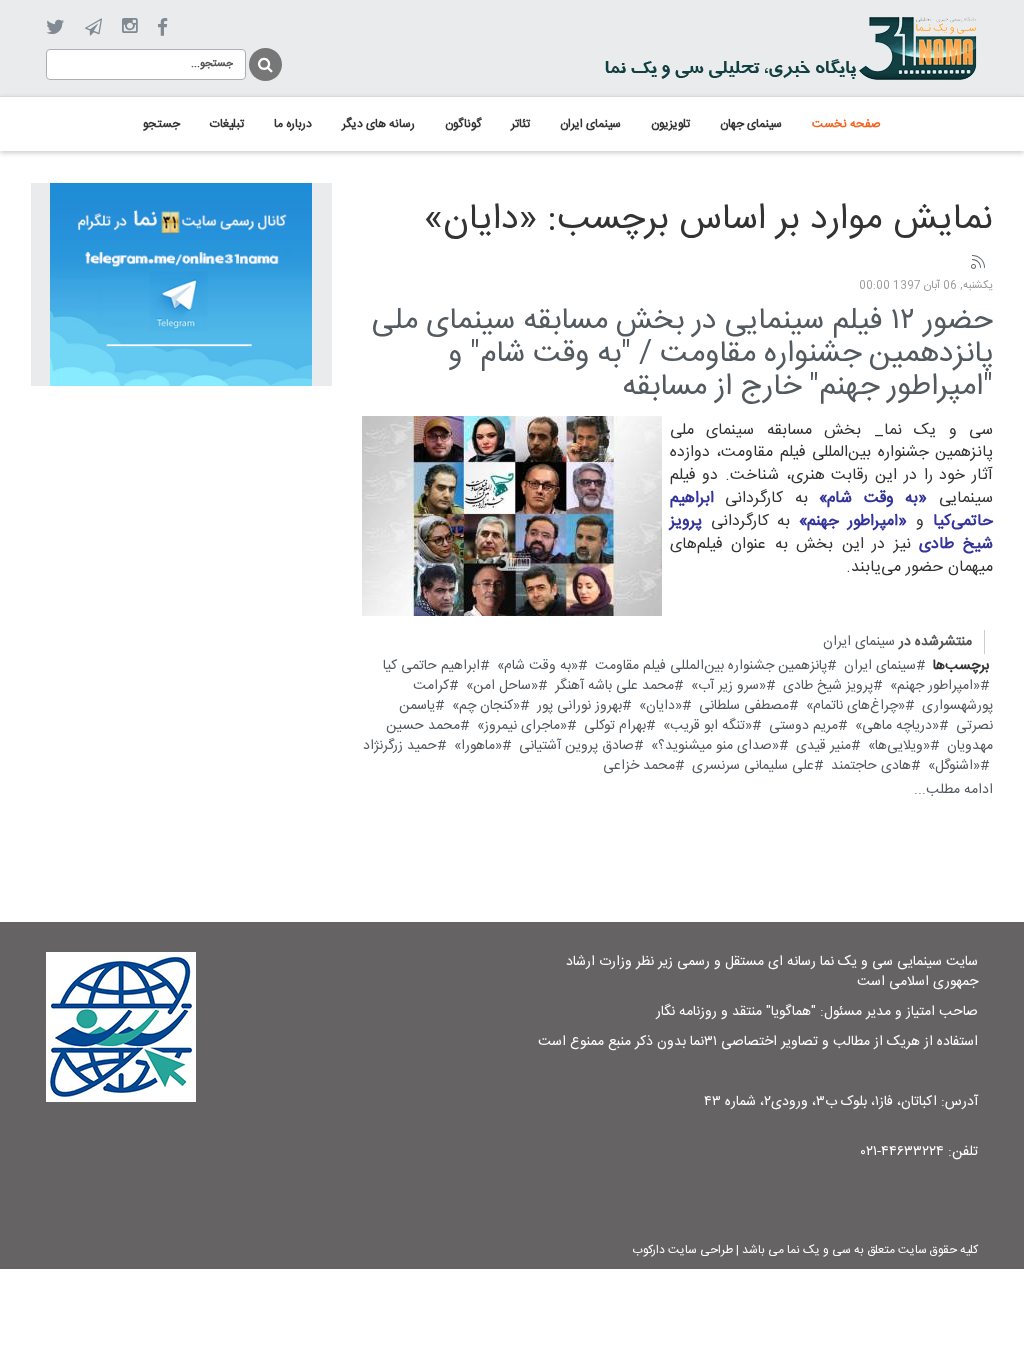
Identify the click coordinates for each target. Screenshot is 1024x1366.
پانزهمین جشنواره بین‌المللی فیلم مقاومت (711, 666)
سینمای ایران (859, 642)
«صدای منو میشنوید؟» (715, 746)
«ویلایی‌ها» (899, 746)
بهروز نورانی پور (579, 706)
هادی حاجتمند (871, 766)
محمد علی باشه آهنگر (614, 686)
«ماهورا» (478, 746)
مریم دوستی (803, 726)
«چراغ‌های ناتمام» (855, 706)
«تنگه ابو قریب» (707, 726)
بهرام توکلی (615, 726)
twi (55, 27)
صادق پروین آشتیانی (576, 746)
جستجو (264, 61)
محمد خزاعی (639, 766)
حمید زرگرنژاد (400, 746)
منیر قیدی (823, 746)
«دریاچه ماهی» (897, 726)
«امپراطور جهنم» (935, 686)
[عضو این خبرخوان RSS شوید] (977, 263)
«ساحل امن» (502, 686)
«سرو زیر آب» (728, 686)
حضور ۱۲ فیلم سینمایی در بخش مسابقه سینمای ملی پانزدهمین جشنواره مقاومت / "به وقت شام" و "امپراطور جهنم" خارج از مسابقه (682, 354)
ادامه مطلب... (953, 790)
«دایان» (660, 706)
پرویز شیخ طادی (828, 686)
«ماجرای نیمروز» (522, 726)
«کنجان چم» (486, 706)
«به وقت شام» (537, 666)
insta (129, 27)
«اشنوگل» (954, 766)
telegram (93, 27)
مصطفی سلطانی (744, 706)
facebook (162, 27)
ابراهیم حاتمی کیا (431, 666)
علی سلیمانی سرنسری (753, 766)
